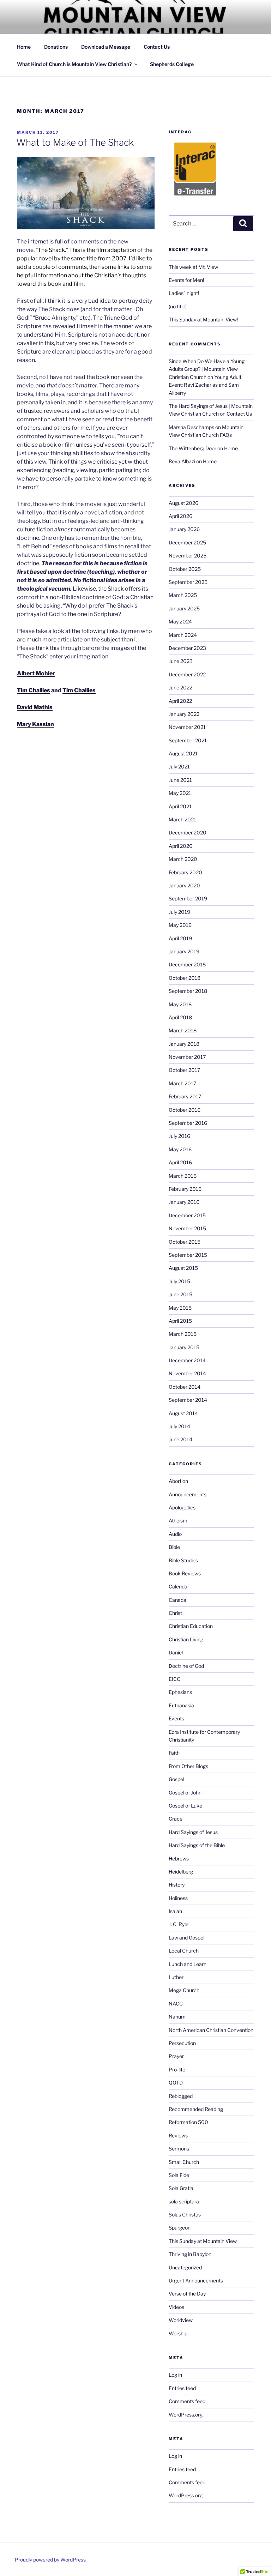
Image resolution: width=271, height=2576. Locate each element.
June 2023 (181, 661)
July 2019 (179, 912)
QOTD (176, 2083)
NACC (176, 2004)
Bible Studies (183, 1560)
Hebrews (179, 1859)
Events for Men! (186, 280)
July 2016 (179, 1136)
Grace (176, 1819)
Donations (56, 47)
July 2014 (179, 1426)
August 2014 (183, 1413)
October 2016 (185, 1110)
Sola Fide (179, 2175)
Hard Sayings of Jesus (193, 1832)
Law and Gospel (186, 1938)
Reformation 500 (188, 2122)
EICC (174, 1679)
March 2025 (183, 595)
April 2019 (180, 938)
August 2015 (183, 1268)
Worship (178, 2333)
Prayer (176, 2056)
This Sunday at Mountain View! (203, 319)
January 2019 (184, 951)
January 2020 (184, 885)
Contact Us (157, 47)
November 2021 (187, 727)
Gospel (176, 1779)
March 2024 (183, 635)
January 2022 (184, 714)
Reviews (178, 2135)
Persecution (182, 2043)
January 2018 (184, 1044)
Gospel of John (185, 1793)
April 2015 (180, 1321)
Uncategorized (185, 2267)
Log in (175, 2375)
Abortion (178, 1481)
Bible (174, 1547)
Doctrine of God (186, 1666)
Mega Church (184, 1990)
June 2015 (180, 1294)
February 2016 (185, 1189)
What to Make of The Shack (75, 142)
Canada (177, 1600)
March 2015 (183, 1334)
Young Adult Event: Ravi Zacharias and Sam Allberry (205, 385)
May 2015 (180, 1308)
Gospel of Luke (185, 1806)
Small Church (184, 2162)
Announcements (188, 1494)
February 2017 (185, 1096)
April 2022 (180, 701)
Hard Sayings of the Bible (197, 1845)
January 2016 (184, 1202)
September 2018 (188, 991)
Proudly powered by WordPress (50, 2560)
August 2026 (183, 503)
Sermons (179, 2149)
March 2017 (182, 1083)
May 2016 (180, 1149)
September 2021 (188, 740)
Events (176, 1718)
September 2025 (188, 582)
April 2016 (180, 1162)
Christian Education (191, 1626)
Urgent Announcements (196, 2281)
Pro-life (177, 2070)
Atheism (178, 1521)
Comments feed (187, 2401)
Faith (174, 1753)
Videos (176, 2307)
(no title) (178, 306)
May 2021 (180, 793)
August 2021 (183, 753)
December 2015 (187, 1215)
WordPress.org (186, 2415)
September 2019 (188, 898)
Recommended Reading (196, 2109)
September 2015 (188, 1255)
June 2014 (180, 1439)
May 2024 (180, 622)
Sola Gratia (181, 2188)
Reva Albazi (182, 461)
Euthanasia (181, 1705)
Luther (176, 1977)
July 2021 (179, 767)
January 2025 (184, 608)
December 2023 (187, 648)
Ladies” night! (184, 293)
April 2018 (180, 1017)
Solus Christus (185, 2215)
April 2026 (180, 516)
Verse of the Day (187, 2294)
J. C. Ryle (179, 1924)
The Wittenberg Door (192, 448)
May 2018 (180, 1004)
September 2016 (188, 1123)
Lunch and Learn (188, 1964)
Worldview (181, 2320)
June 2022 (180, 687)
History (177, 1885)
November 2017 (187, 1057)
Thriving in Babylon (190, 2254)
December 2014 (187, 1360)
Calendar (179, 1586)
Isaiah (175, 1911)
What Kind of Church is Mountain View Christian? (74, 64)
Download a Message (106, 47)
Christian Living (186, 1639)
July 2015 (179, 1281)
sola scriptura (184, 2201)
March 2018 (183, 1030)
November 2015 (187, 1228)
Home (24, 47)
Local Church (184, 1951)
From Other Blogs (188, 1766)
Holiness (178, 1898)
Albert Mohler (36, 673)
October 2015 (185, 1242)
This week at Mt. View (193, 267)
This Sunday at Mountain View (203, 2241)
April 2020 (181, 846)
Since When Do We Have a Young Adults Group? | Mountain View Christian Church (207, 369)
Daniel (176, 1652)
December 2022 (187, 674)
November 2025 (188, 556)
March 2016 (183, 1176)
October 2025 (185, 569)
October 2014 (185, 1387)
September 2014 (188, 1400)
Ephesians (180, 1692)
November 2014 (187, 1373)
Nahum (177, 2017)
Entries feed (182, 2388)
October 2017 (184, 1070)
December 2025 (187, 542)
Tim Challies (34, 690)
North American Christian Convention (211, 2030)
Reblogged (181, 2096)
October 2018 (185, 978)
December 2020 (188, 832)
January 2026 (184, 529)
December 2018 (187, 964)
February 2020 (185, 872)
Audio (175, 1534)
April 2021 (180, 806)
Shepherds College (172, 64)
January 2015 (184, 1347)
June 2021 (180, 780)
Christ (175, 1613)
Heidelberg (181, 1872)
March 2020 (183, 859)
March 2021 (182, 819)
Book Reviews (185, 1573)
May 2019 (180, 925)
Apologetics (182, 1507)
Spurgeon (180, 2228)
